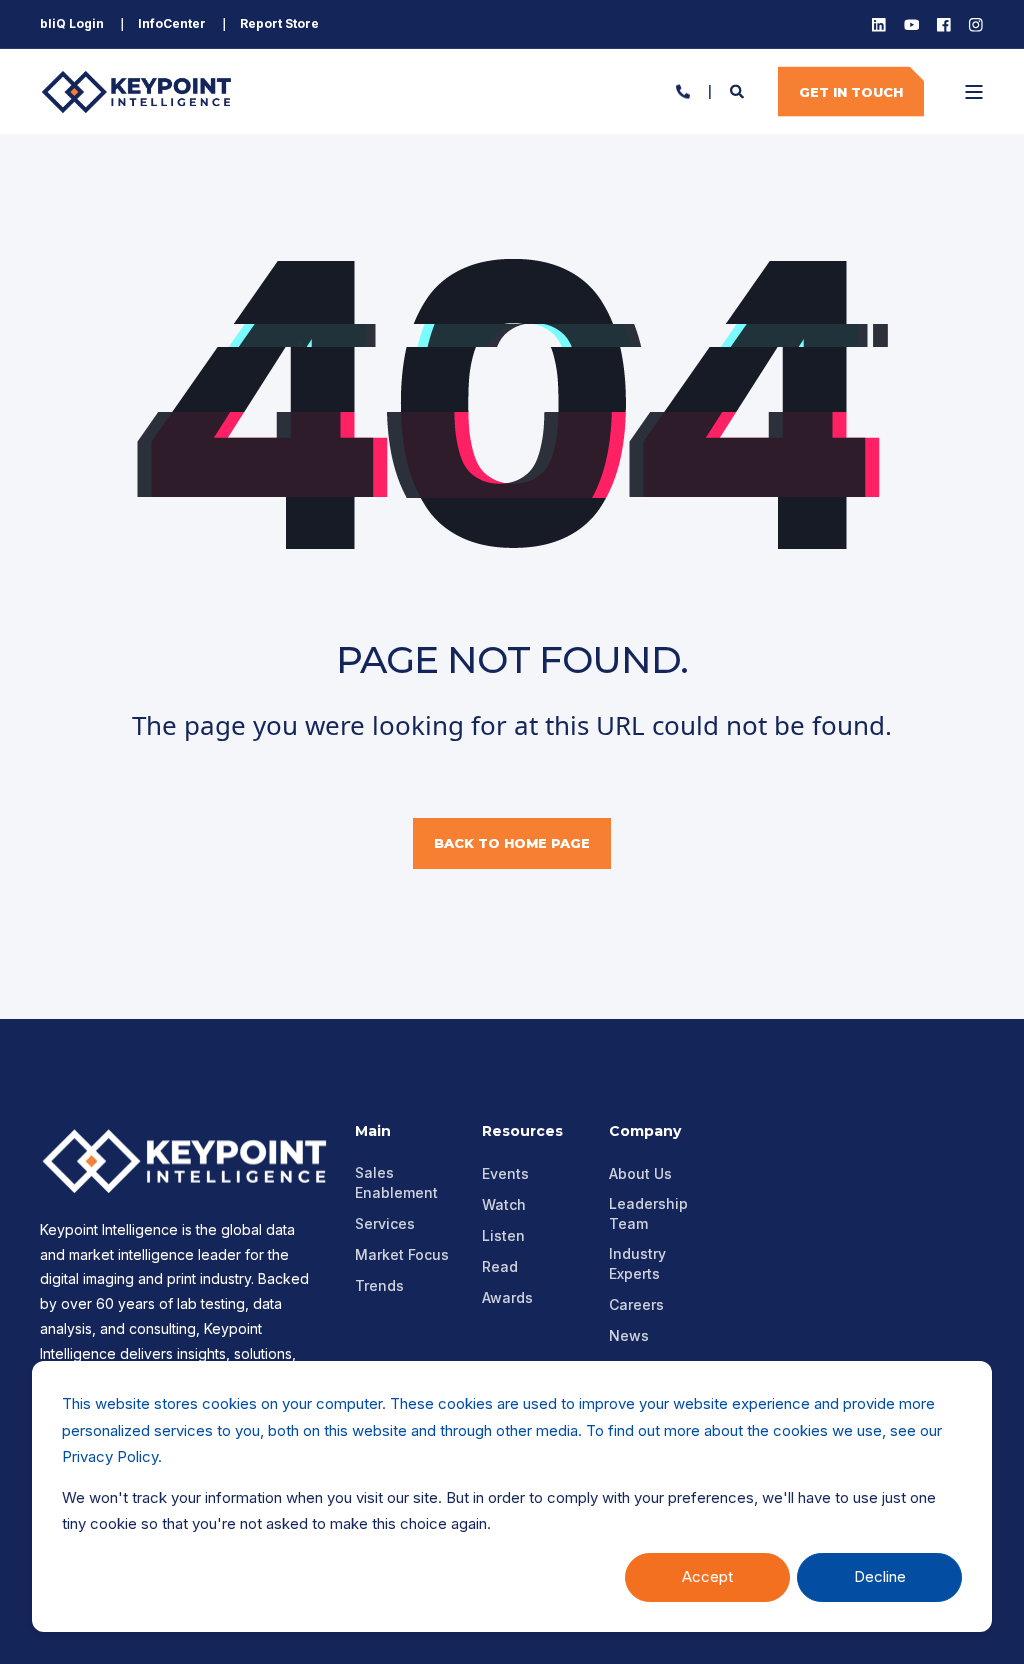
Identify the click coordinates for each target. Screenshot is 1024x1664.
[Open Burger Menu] (974, 92)
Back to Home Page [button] (512, 843)
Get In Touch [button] (851, 91)
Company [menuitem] (645, 1132)
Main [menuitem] (373, 1132)
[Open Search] (739, 89)
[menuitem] (72, 24)
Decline (880, 1576)
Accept (707, 1576)
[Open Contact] (683, 89)
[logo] (190, 1161)
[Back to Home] (140, 91)
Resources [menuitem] (522, 1132)
